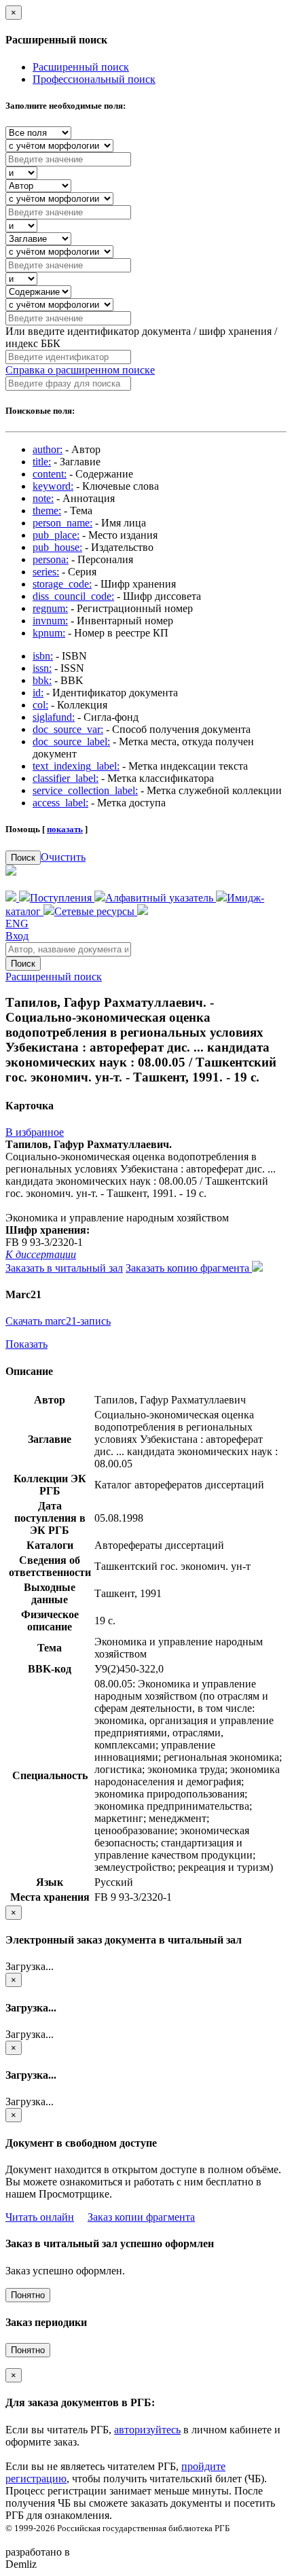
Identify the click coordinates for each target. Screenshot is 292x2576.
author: (48, 449)
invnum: (50, 621)
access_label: (60, 803)
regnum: (50, 608)
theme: (47, 511)
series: (46, 572)
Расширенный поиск (81, 67)
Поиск (23, 858)
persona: (51, 559)
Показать (26, 1344)
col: (40, 705)
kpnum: (49, 633)
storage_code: (62, 584)
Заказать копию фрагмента (189, 1268)
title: (42, 462)
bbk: (42, 680)
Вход (17, 936)
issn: (42, 668)
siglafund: (54, 717)
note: (43, 498)
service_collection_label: (85, 790)
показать (65, 829)
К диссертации (41, 1254)
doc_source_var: (68, 729)
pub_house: (57, 547)
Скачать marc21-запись (58, 1321)
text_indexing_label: (76, 766)
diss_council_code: (73, 596)
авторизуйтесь (147, 2430)
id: (38, 693)
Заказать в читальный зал (64, 1268)
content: (50, 474)
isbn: (43, 656)
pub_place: (56, 535)
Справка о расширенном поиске (80, 370)
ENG (17, 924)
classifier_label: (66, 778)
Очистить (63, 857)
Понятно (28, 2295)
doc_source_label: (71, 741)
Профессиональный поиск (94, 79)
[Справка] (143, 911)
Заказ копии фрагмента (141, 2217)
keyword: (53, 486)
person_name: (62, 523)
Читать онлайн (40, 2217)
